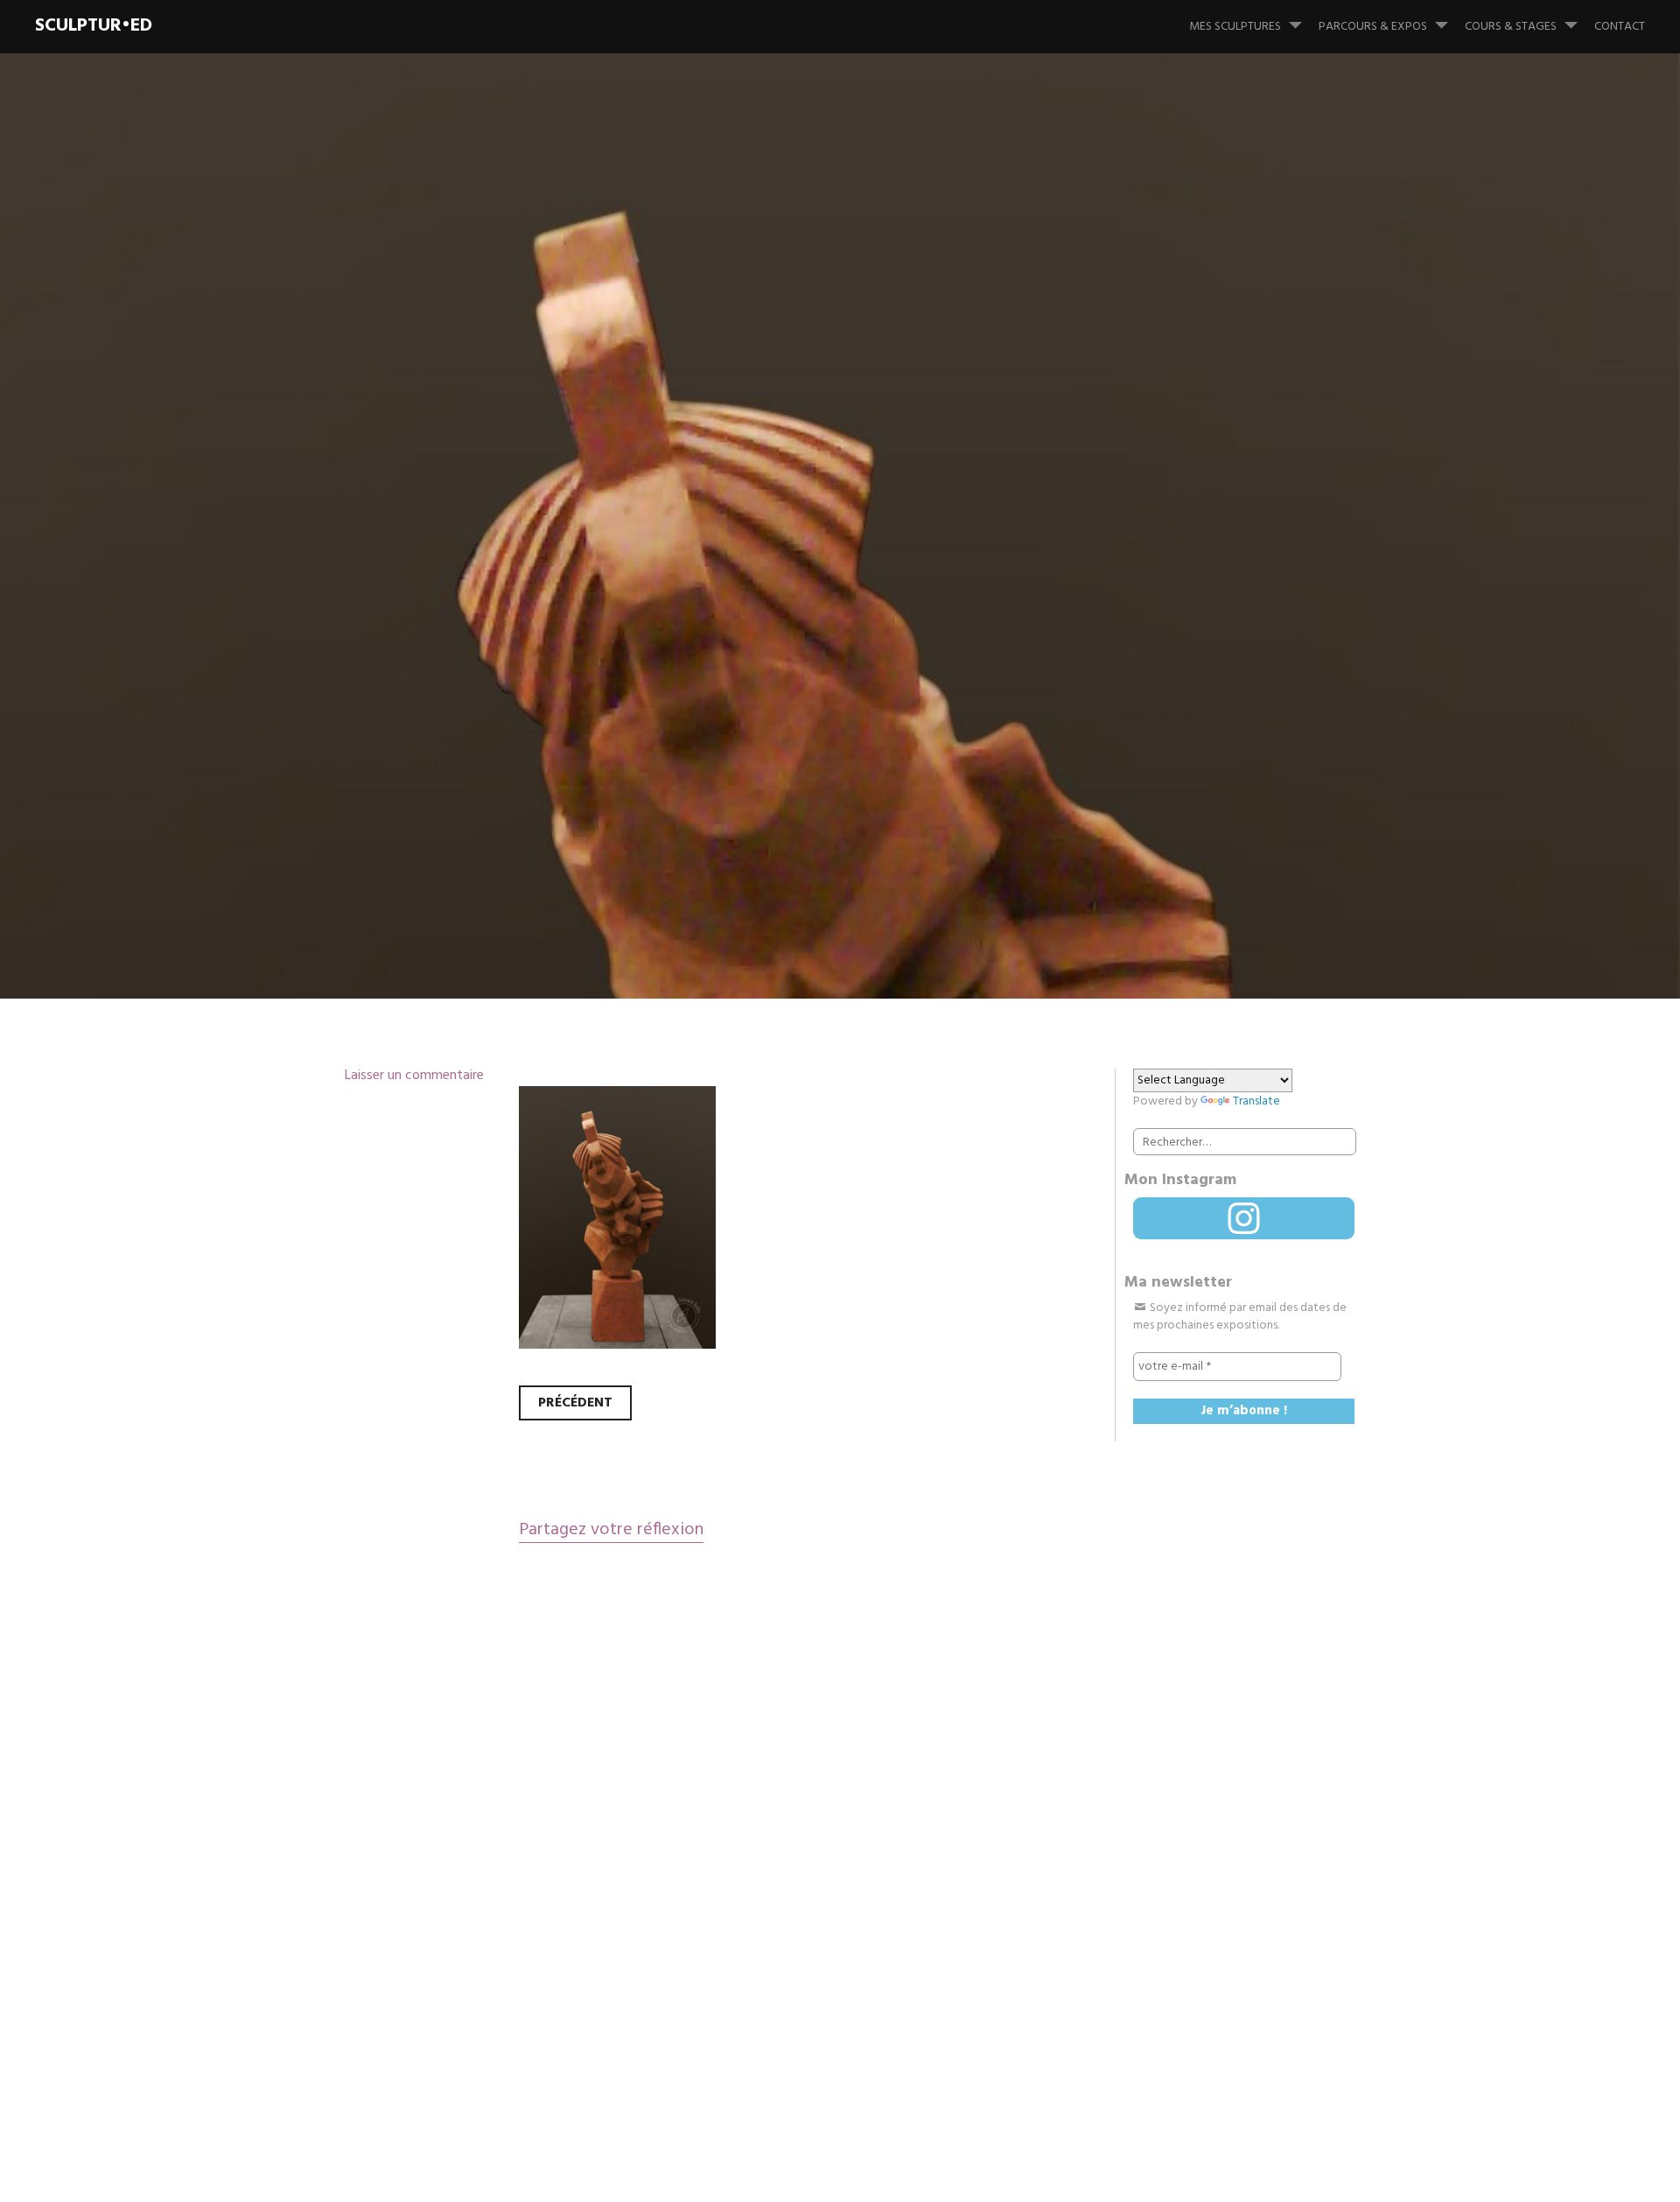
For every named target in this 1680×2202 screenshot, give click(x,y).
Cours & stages (1511, 27)
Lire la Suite (374, 700)
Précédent (575, 1403)
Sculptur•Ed (94, 26)
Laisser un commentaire (414, 1076)
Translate (1256, 1101)
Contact (1620, 27)
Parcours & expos (1373, 27)
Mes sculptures (1235, 27)
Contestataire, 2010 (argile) (648, 585)
